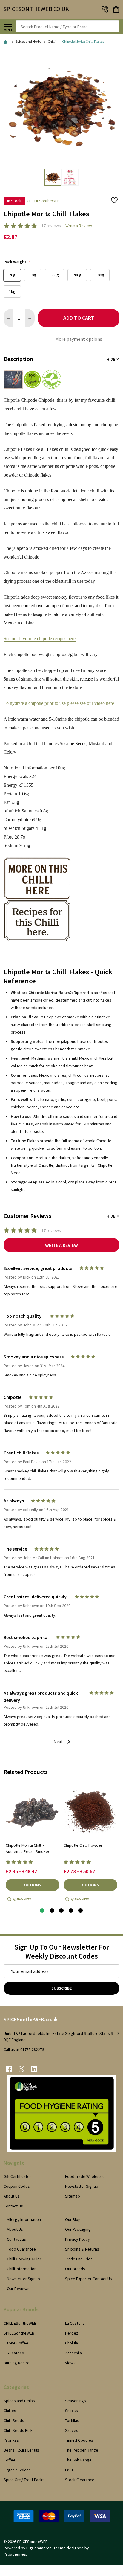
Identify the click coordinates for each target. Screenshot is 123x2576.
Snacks (72, 2411)
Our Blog (73, 2219)
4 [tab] (71, 1911)
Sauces (72, 2430)
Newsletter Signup (82, 2186)
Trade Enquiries (79, 2259)
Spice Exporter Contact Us (89, 2279)
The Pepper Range (82, 2450)
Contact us (16, 2239)
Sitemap (73, 2196)
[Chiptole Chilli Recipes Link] (37, 920)
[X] (21, 2069)
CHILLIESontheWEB (20, 2323)
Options (33, 1885)
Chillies (10, 2411)
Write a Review (79, 226)
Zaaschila (73, 2353)
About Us (12, 2196)
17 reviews (51, 226)
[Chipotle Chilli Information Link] (37, 878)
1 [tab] (43, 1911)
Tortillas (72, 2420)
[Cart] (117, 9)
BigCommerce (39, 2548)
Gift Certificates (18, 2176)
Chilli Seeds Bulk (18, 2430)
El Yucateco (14, 2353)
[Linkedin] (34, 2069)
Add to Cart (79, 318)
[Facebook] (9, 2069)
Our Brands (75, 2269)
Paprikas (11, 2440)
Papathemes (15, 2554)
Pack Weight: (17, 262)
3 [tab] (62, 1911)
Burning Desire (17, 2363)
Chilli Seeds (14, 2420)
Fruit (69, 2470)
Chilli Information (22, 2269)
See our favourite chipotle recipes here (40, 639)
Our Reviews (18, 2289)
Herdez (72, 2333)
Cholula (72, 2343)
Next (59, 1741)
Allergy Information (24, 2219)
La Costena (75, 2323)
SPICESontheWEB (19, 2333)
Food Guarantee (21, 2249)
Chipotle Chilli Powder (83, 1845)
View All (72, 2363)
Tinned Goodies (79, 2440)
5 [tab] (81, 1911)
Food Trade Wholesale (85, 2176)
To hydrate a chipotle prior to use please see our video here (59, 703)
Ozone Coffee (16, 2343)
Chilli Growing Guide (24, 2259)
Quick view (22, 1899)
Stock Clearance (80, 2480)
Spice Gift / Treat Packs (24, 2480)
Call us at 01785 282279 (24, 2049)
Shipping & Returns (82, 2249)
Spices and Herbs (19, 2401)
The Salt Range (78, 2460)
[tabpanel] (33, 1844)
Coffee (10, 2460)
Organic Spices (17, 2470)
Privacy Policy (77, 2239)
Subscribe (61, 1988)
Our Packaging (78, 2229)
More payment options (79, 339)
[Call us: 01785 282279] (105, 9)
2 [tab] (52, 1911)
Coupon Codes (17, 2186)
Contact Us (13, 2206)
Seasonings (76, 2401)
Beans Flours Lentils (21, 2450)
